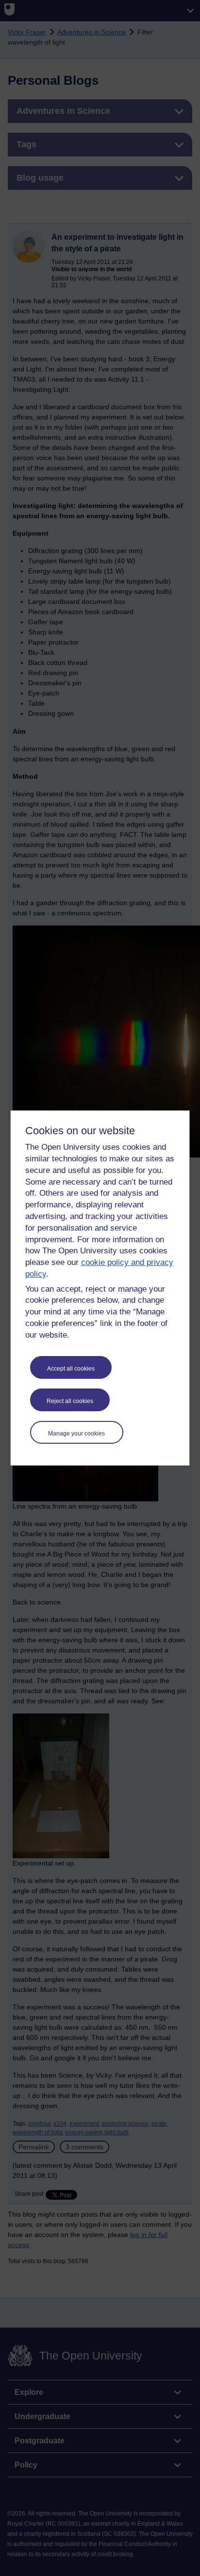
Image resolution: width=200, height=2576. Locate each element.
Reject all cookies (70, 1401)
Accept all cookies (71, 1369)
